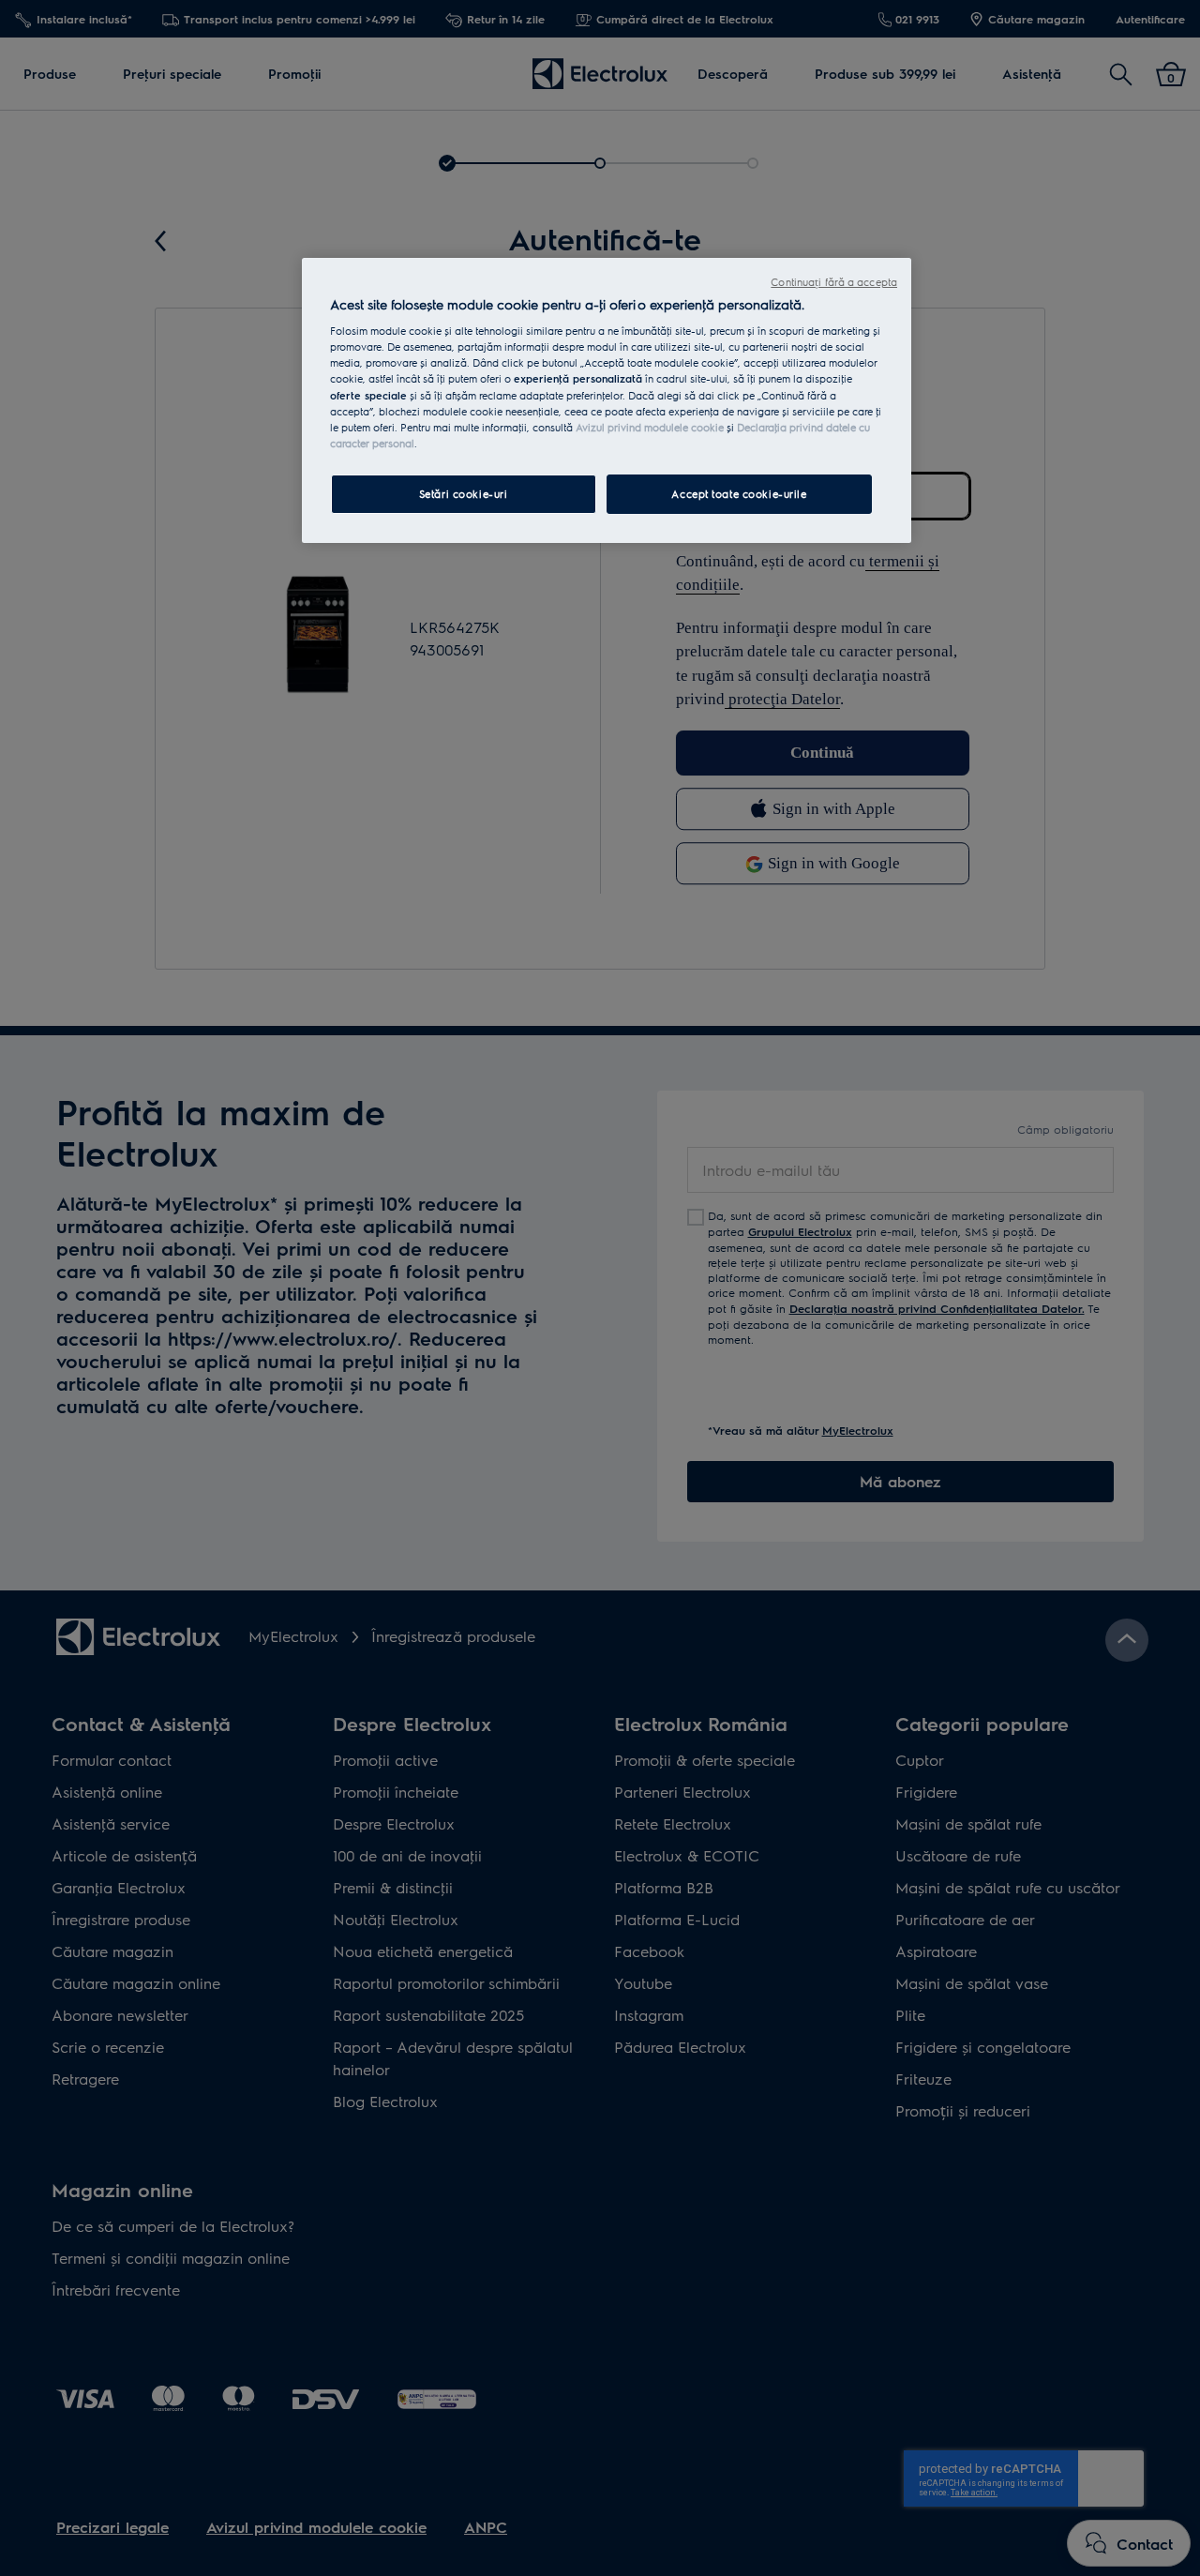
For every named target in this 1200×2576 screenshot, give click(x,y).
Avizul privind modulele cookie (650, 427)
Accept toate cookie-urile (739, 494)
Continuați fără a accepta (834, 282)
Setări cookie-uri (464, 494)
